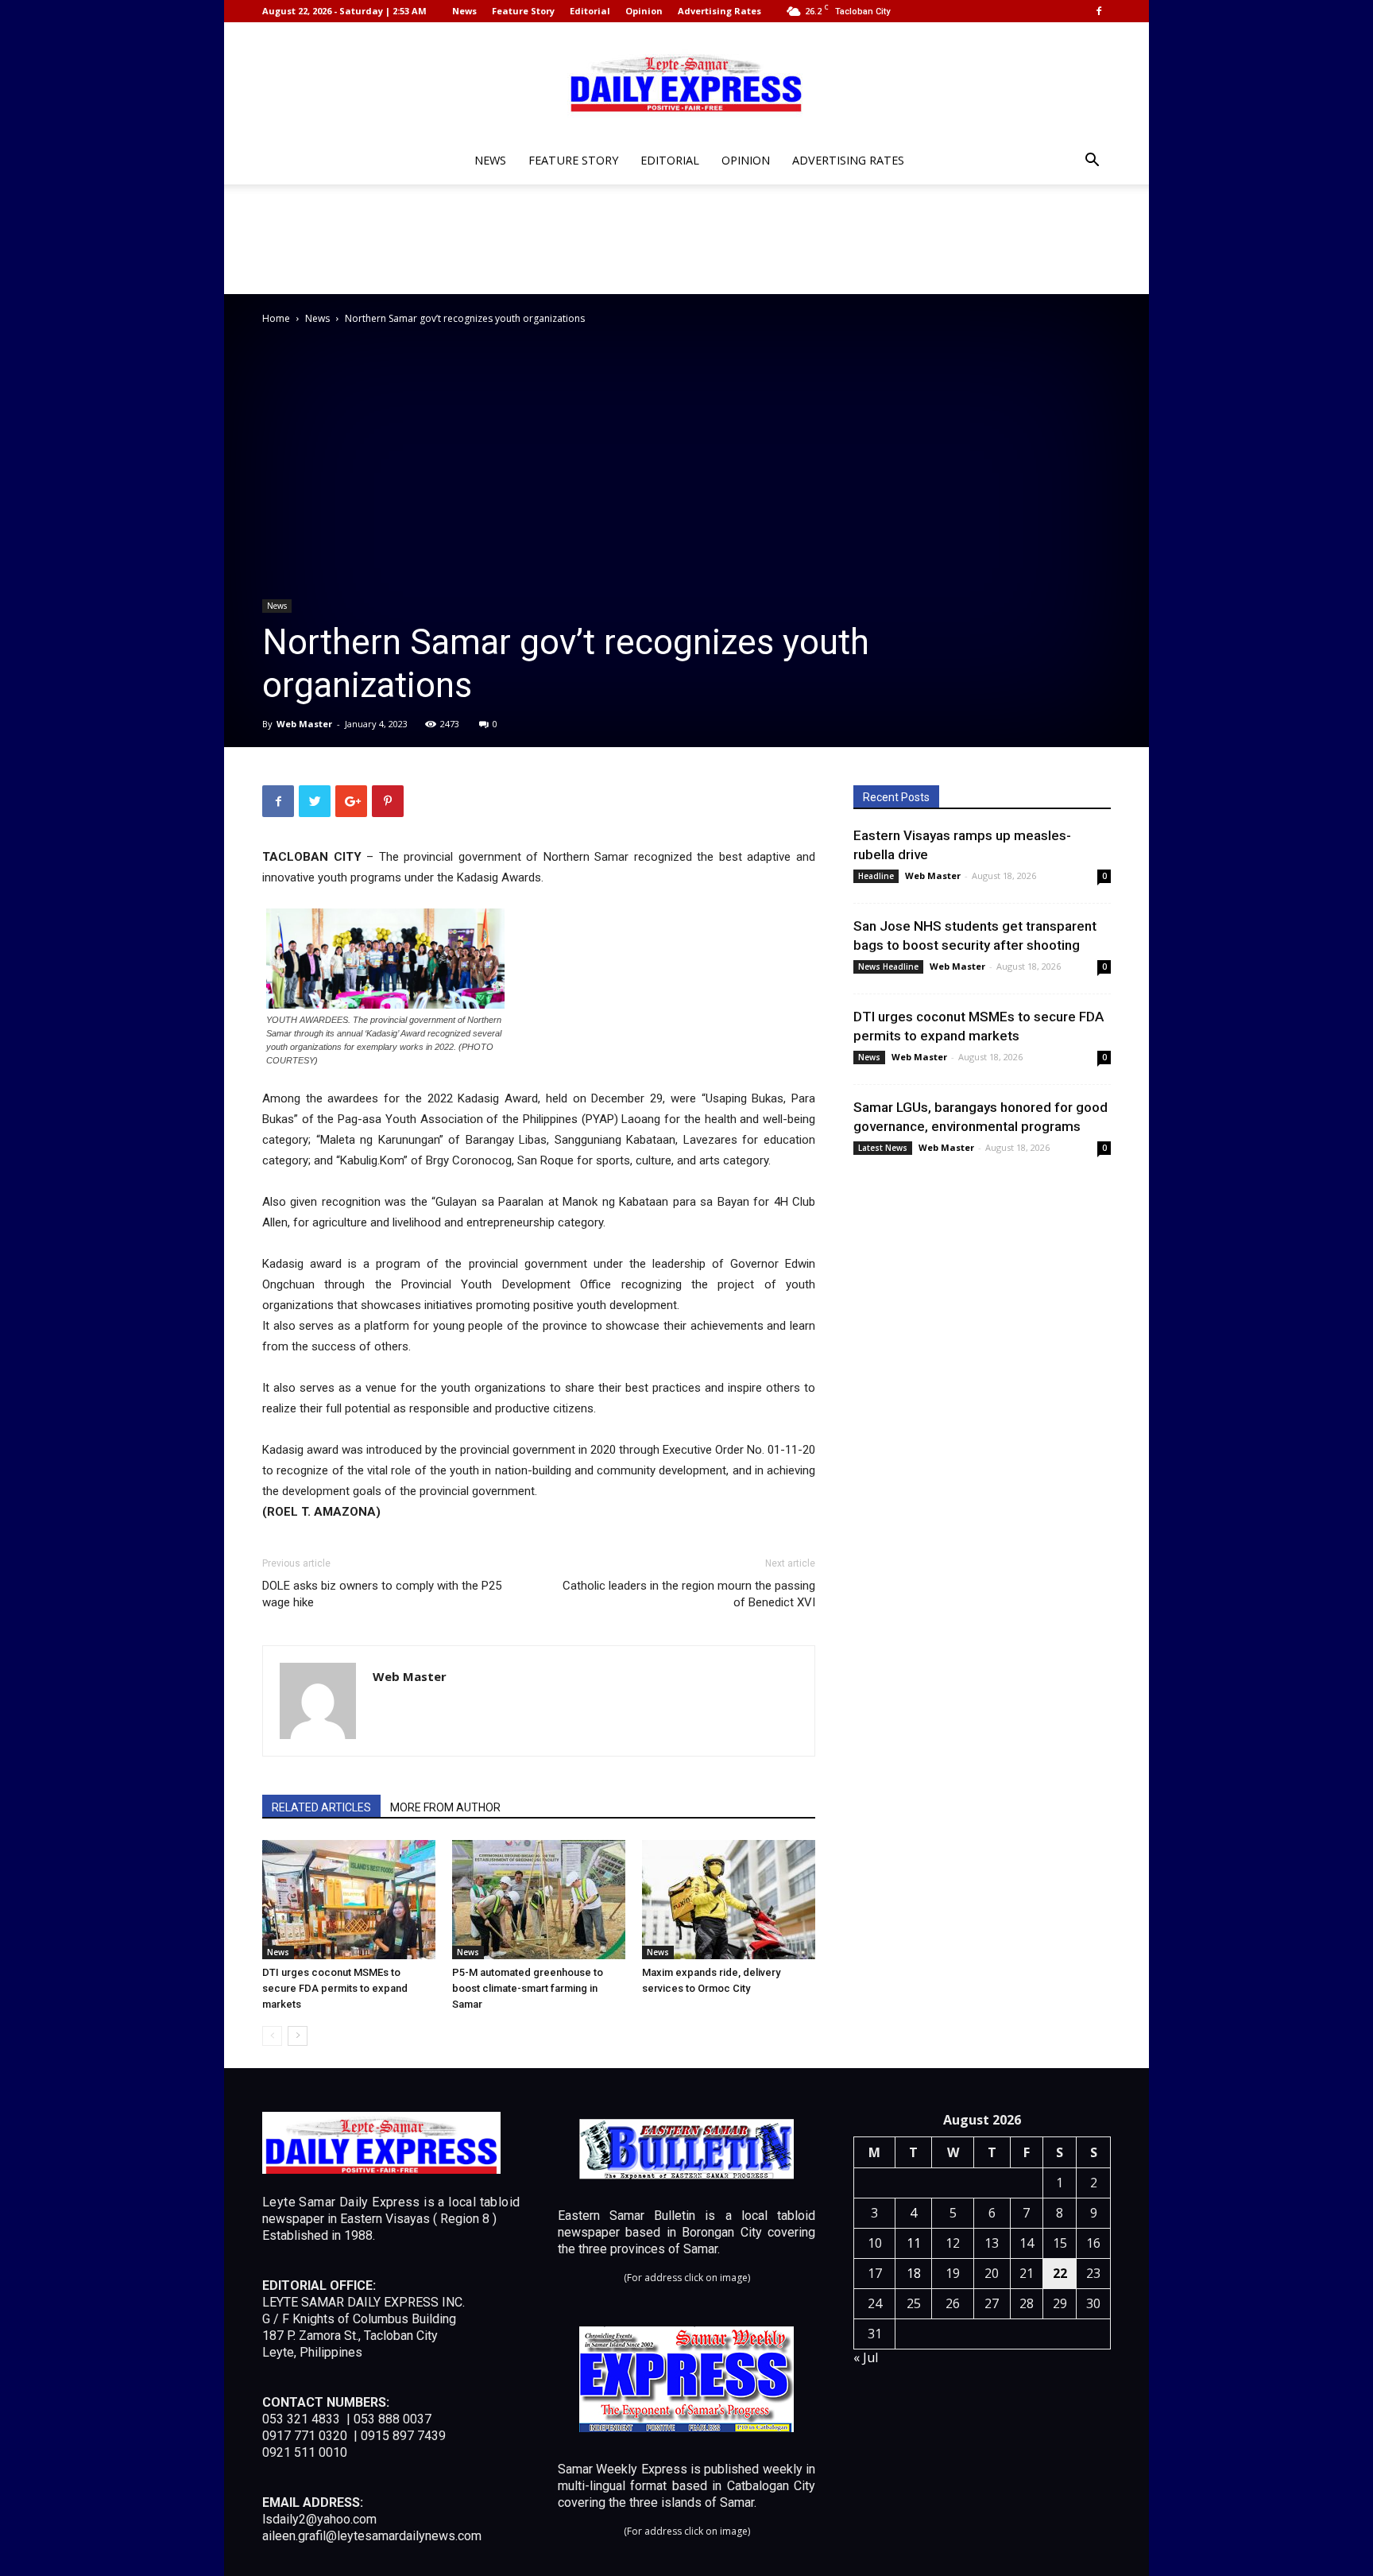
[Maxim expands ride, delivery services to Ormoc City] (729, 1900)
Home (276, 318)
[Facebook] (1099, 11)
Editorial (590, 11)
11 (914, 2243)
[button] (1092, 162)
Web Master (304, 724)
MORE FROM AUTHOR (445, 1807)
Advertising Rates (719, 11)
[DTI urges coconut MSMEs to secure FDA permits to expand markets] (349, 1900)
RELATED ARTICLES (321, 1807)
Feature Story (523, 11)
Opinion (644, 11)
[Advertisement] (686, 239)
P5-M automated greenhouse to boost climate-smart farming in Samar (528, 1988)
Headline (876, 876)
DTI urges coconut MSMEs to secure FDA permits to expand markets (335, 1988)
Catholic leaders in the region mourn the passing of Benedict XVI (689, 1594)
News (464, 11)
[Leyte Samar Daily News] (686, 82)
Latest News (883, 1148)
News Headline (888, 966)
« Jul (866, 2357)
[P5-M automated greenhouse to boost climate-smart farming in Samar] (539, 1900)
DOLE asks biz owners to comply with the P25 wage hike (382, 1594)
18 (914, 2273)
